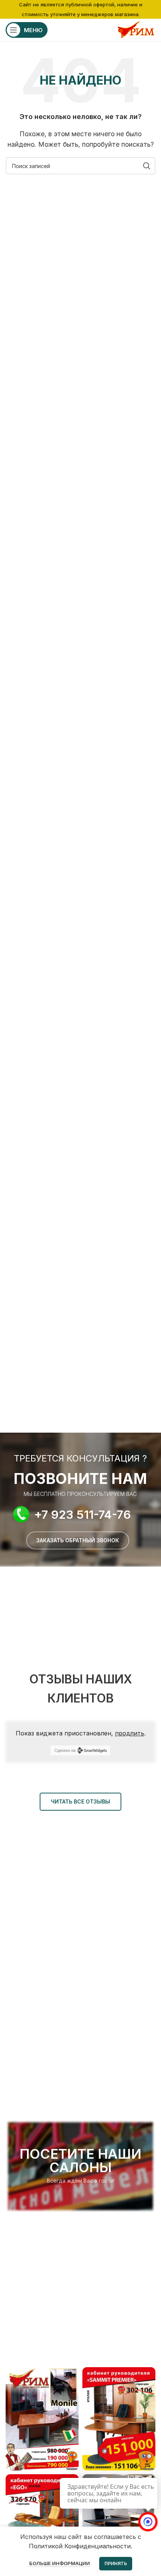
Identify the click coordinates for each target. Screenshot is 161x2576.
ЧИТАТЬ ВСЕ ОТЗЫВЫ (80, 1801)
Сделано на (65, 1750)
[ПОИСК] (147, 166)
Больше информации (60, 2563)
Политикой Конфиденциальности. (80, 2546)
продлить (130, 1733)
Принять (116, 2563)
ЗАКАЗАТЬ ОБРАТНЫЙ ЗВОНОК (78, 1540)
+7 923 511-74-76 (83, 1514)
